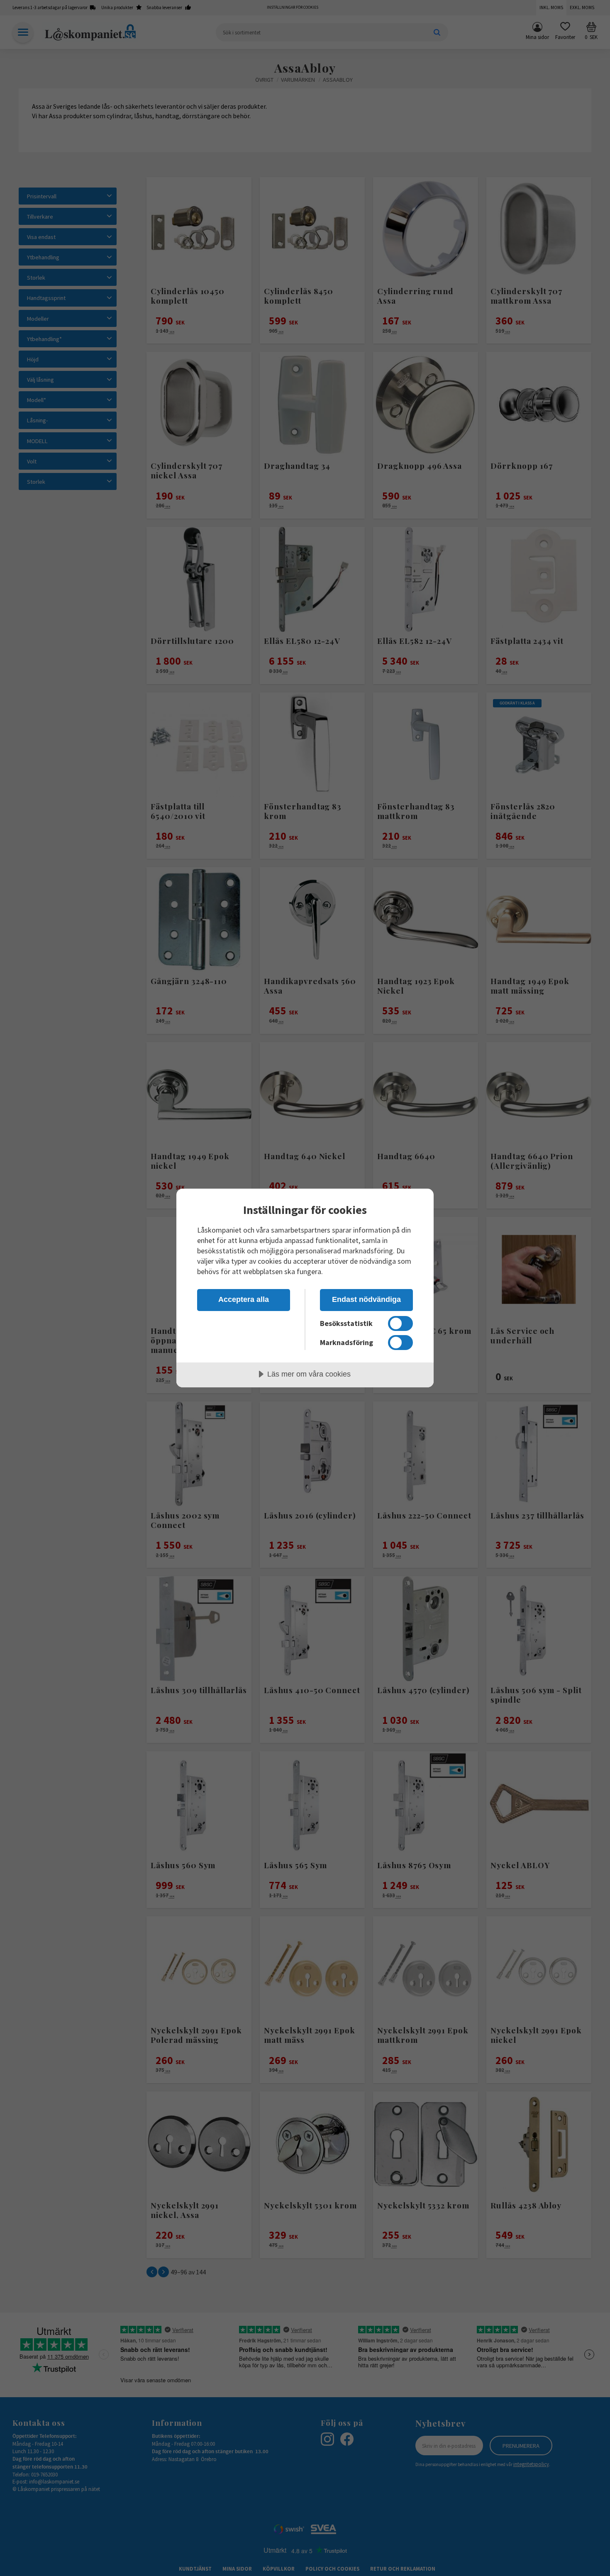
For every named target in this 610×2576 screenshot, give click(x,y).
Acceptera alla (244, 1299)
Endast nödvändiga (366, 1299)
